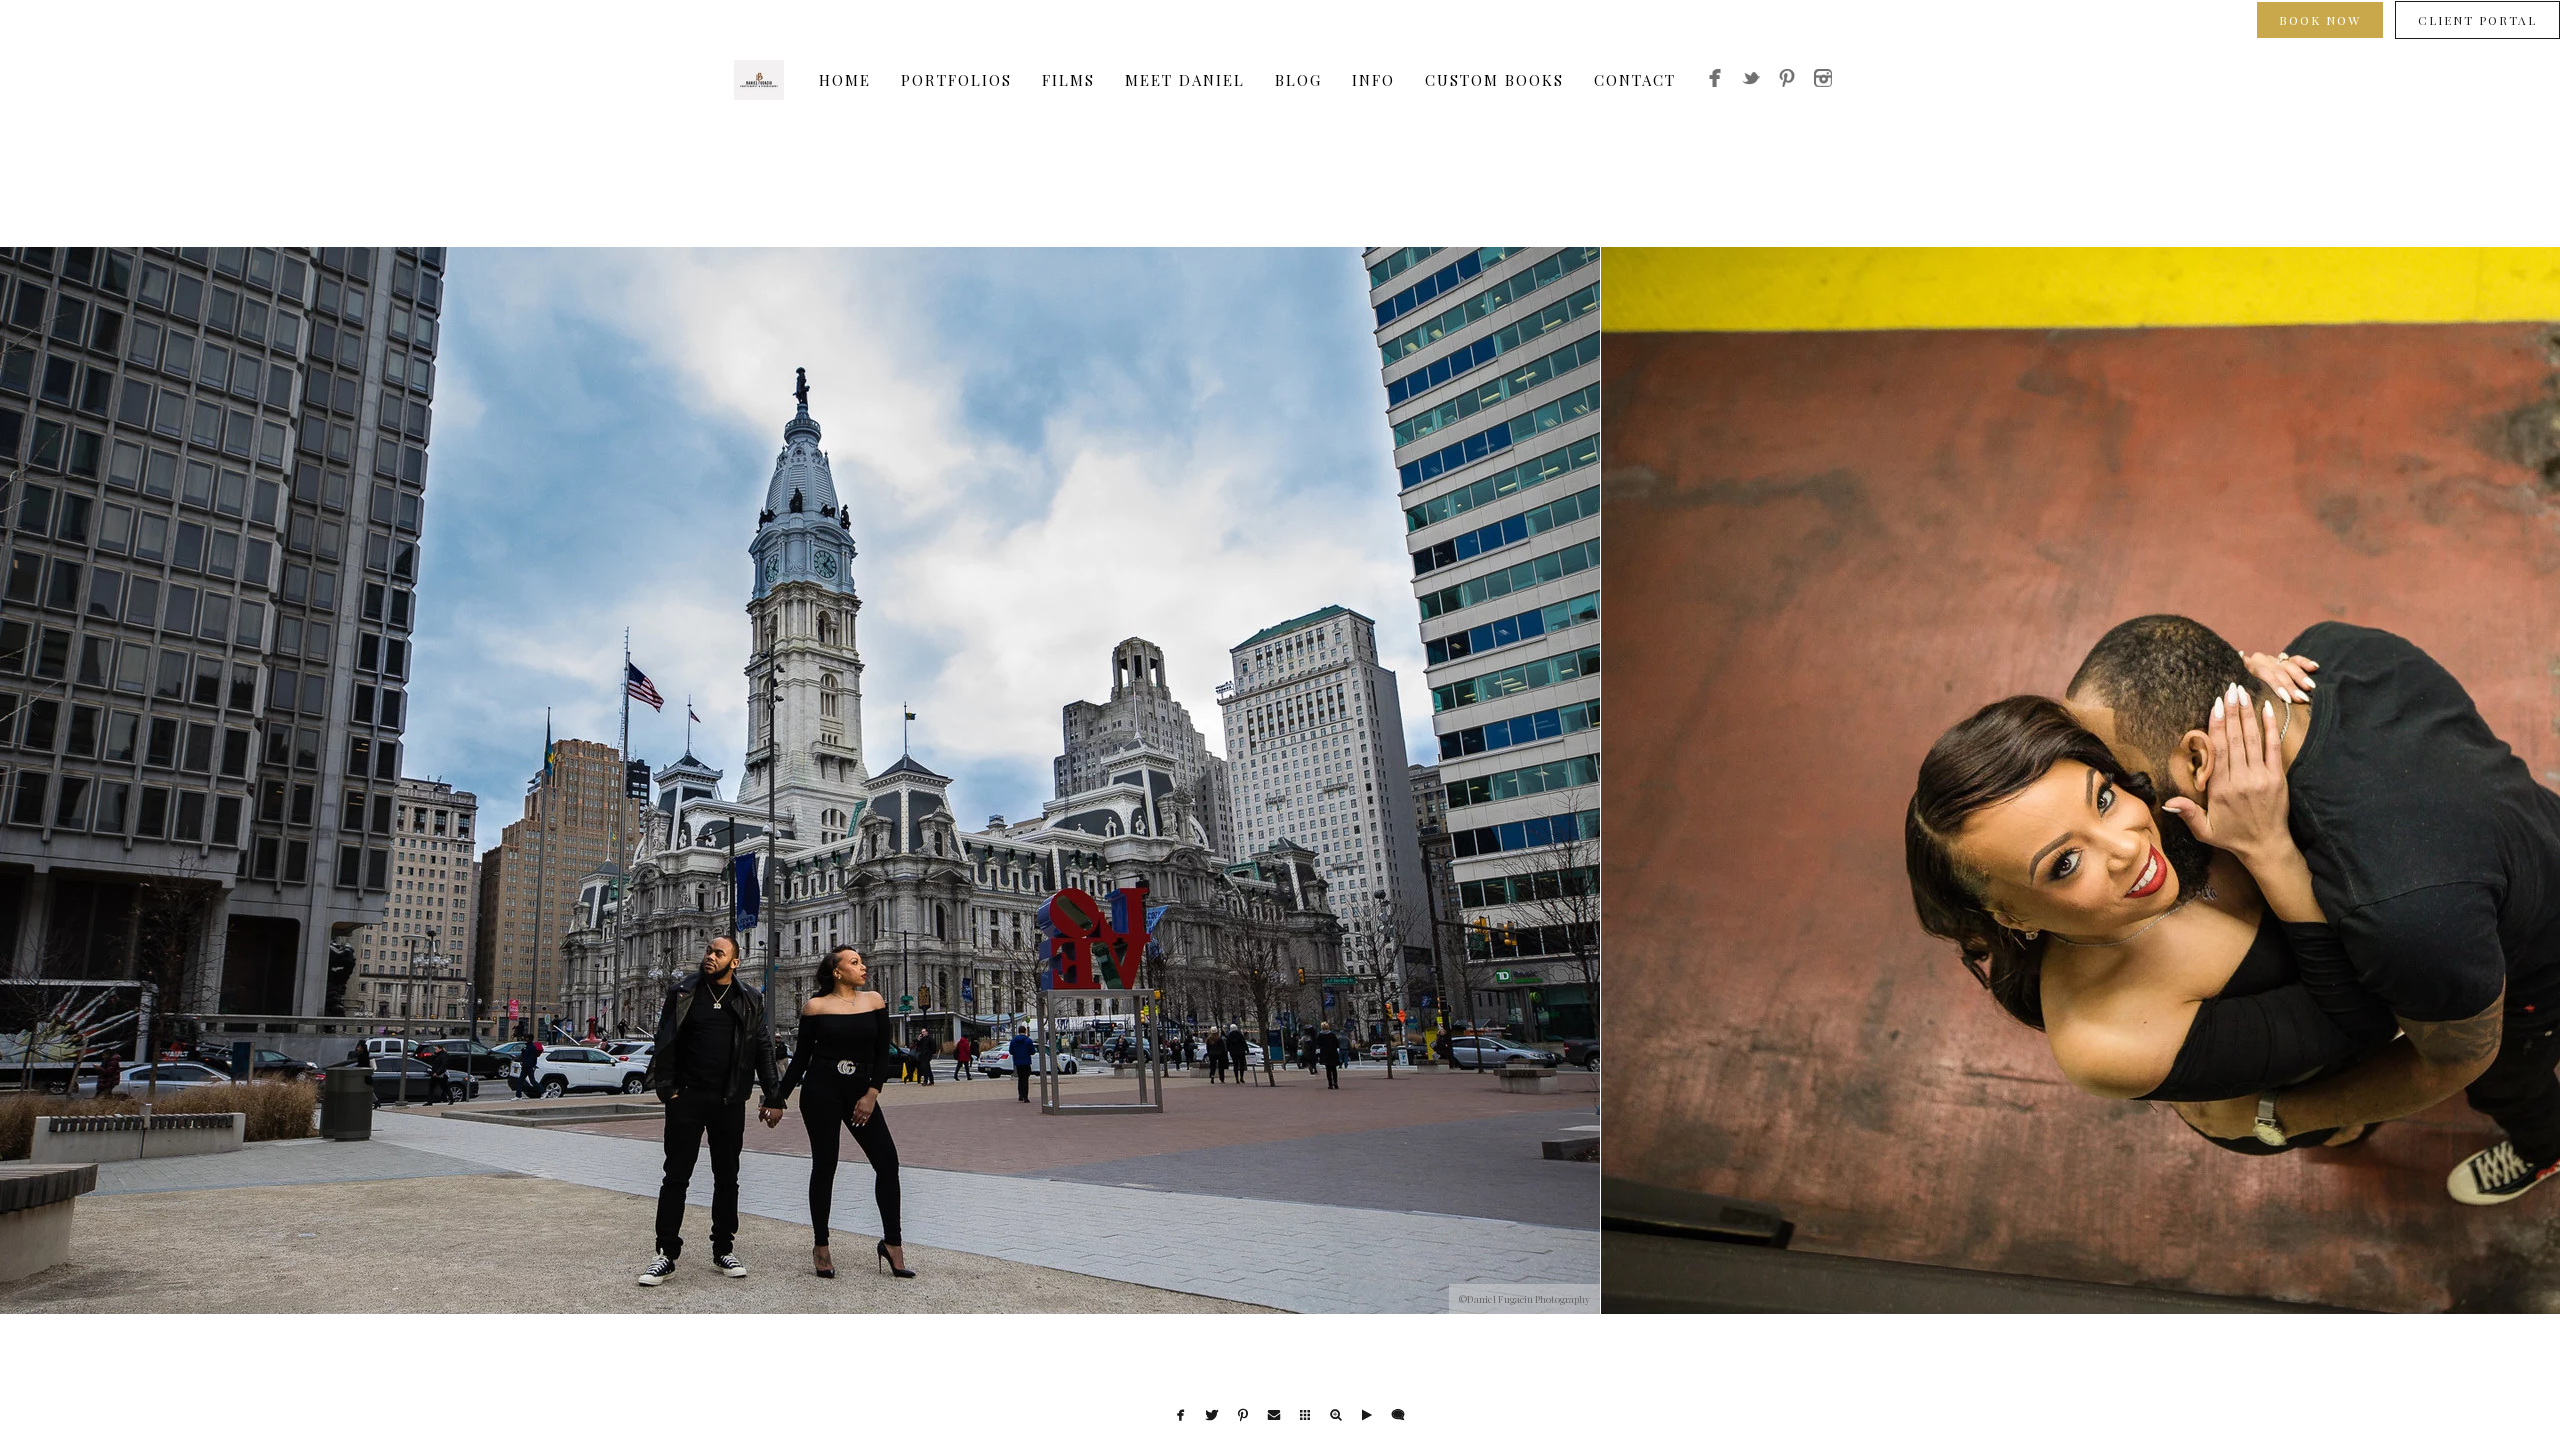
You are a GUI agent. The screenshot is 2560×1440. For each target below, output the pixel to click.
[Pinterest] (1787, 81)
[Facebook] (1715, 81)
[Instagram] (1823, 81)
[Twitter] (1751, 81)
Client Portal (2477, 20)
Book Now (2320, 20)
